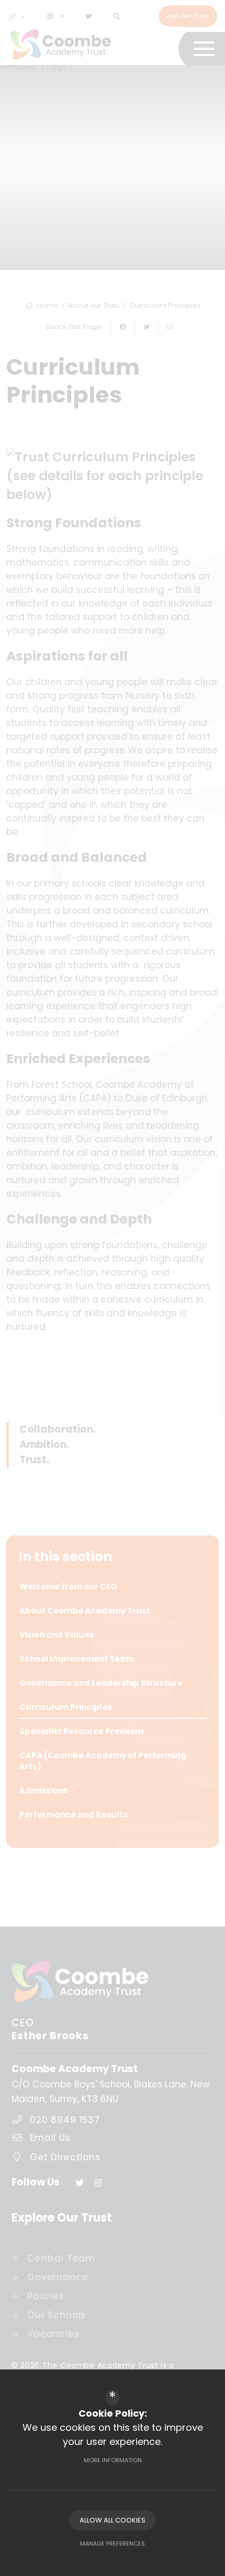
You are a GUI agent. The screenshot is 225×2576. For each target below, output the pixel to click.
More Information (113, 2460)
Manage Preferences (113, 2543)
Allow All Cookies (113, 2520)
